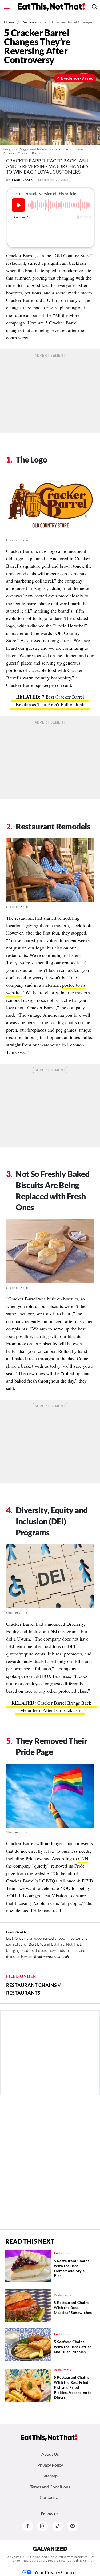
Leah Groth (22, 180)
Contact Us (50, 2497)
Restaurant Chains (31, 1985)
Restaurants (32, 22)
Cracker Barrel (20, 255)
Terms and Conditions (50, 2487)
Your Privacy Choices (56, 2572)
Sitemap (50, 2476)
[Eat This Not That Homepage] (51, 7)
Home (9, 22)
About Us (50, 2454)
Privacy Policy (50, 2465)
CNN (83, 1858)
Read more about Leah (51, 1956)
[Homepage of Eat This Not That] (49, 2438)
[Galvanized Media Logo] (50, 2549)
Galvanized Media (44, 2557)
